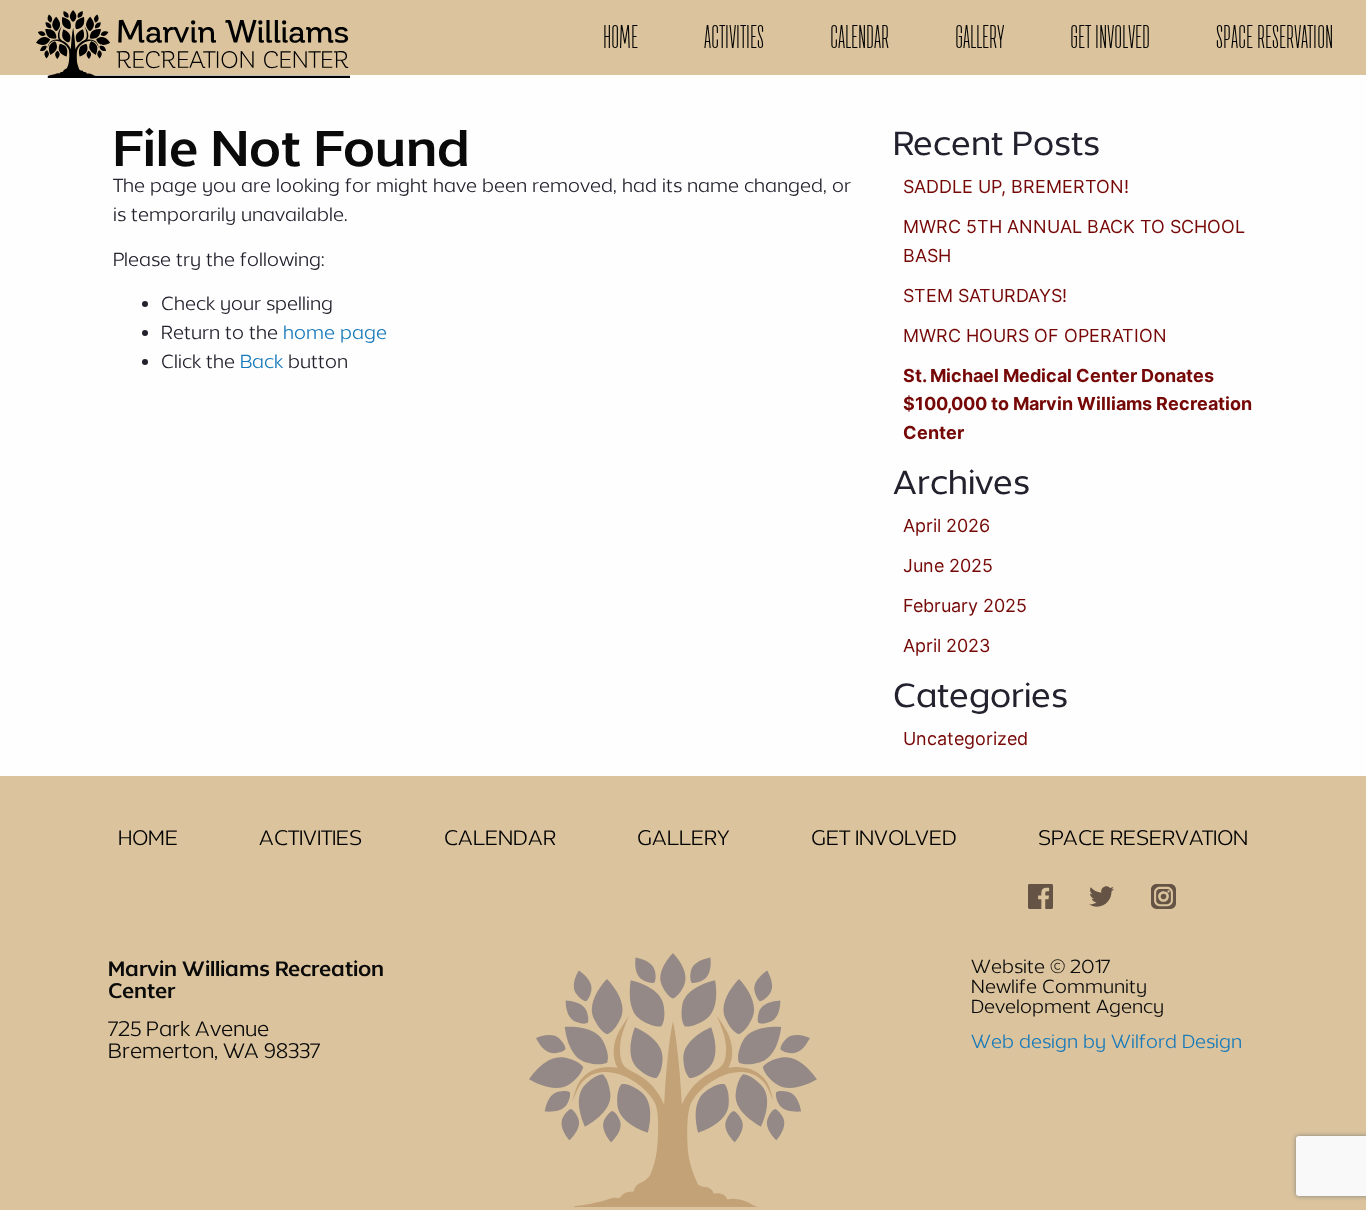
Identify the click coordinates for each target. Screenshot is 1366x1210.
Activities (734, 37)
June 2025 (948, 565)
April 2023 (946, 645)
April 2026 (946, 525)
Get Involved (1110, 37)
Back (261, 361)
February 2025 (965, 605)
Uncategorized (965, 738)
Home (620, 37)
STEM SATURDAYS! (985, 295)
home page (335, 332)
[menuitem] (620, 37)
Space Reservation (1274, 37)
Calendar (859, 37)
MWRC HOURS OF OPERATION (1035, 335)
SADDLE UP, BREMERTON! (1016, 186)
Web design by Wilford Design (1106, 1041)
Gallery (979, 37)
